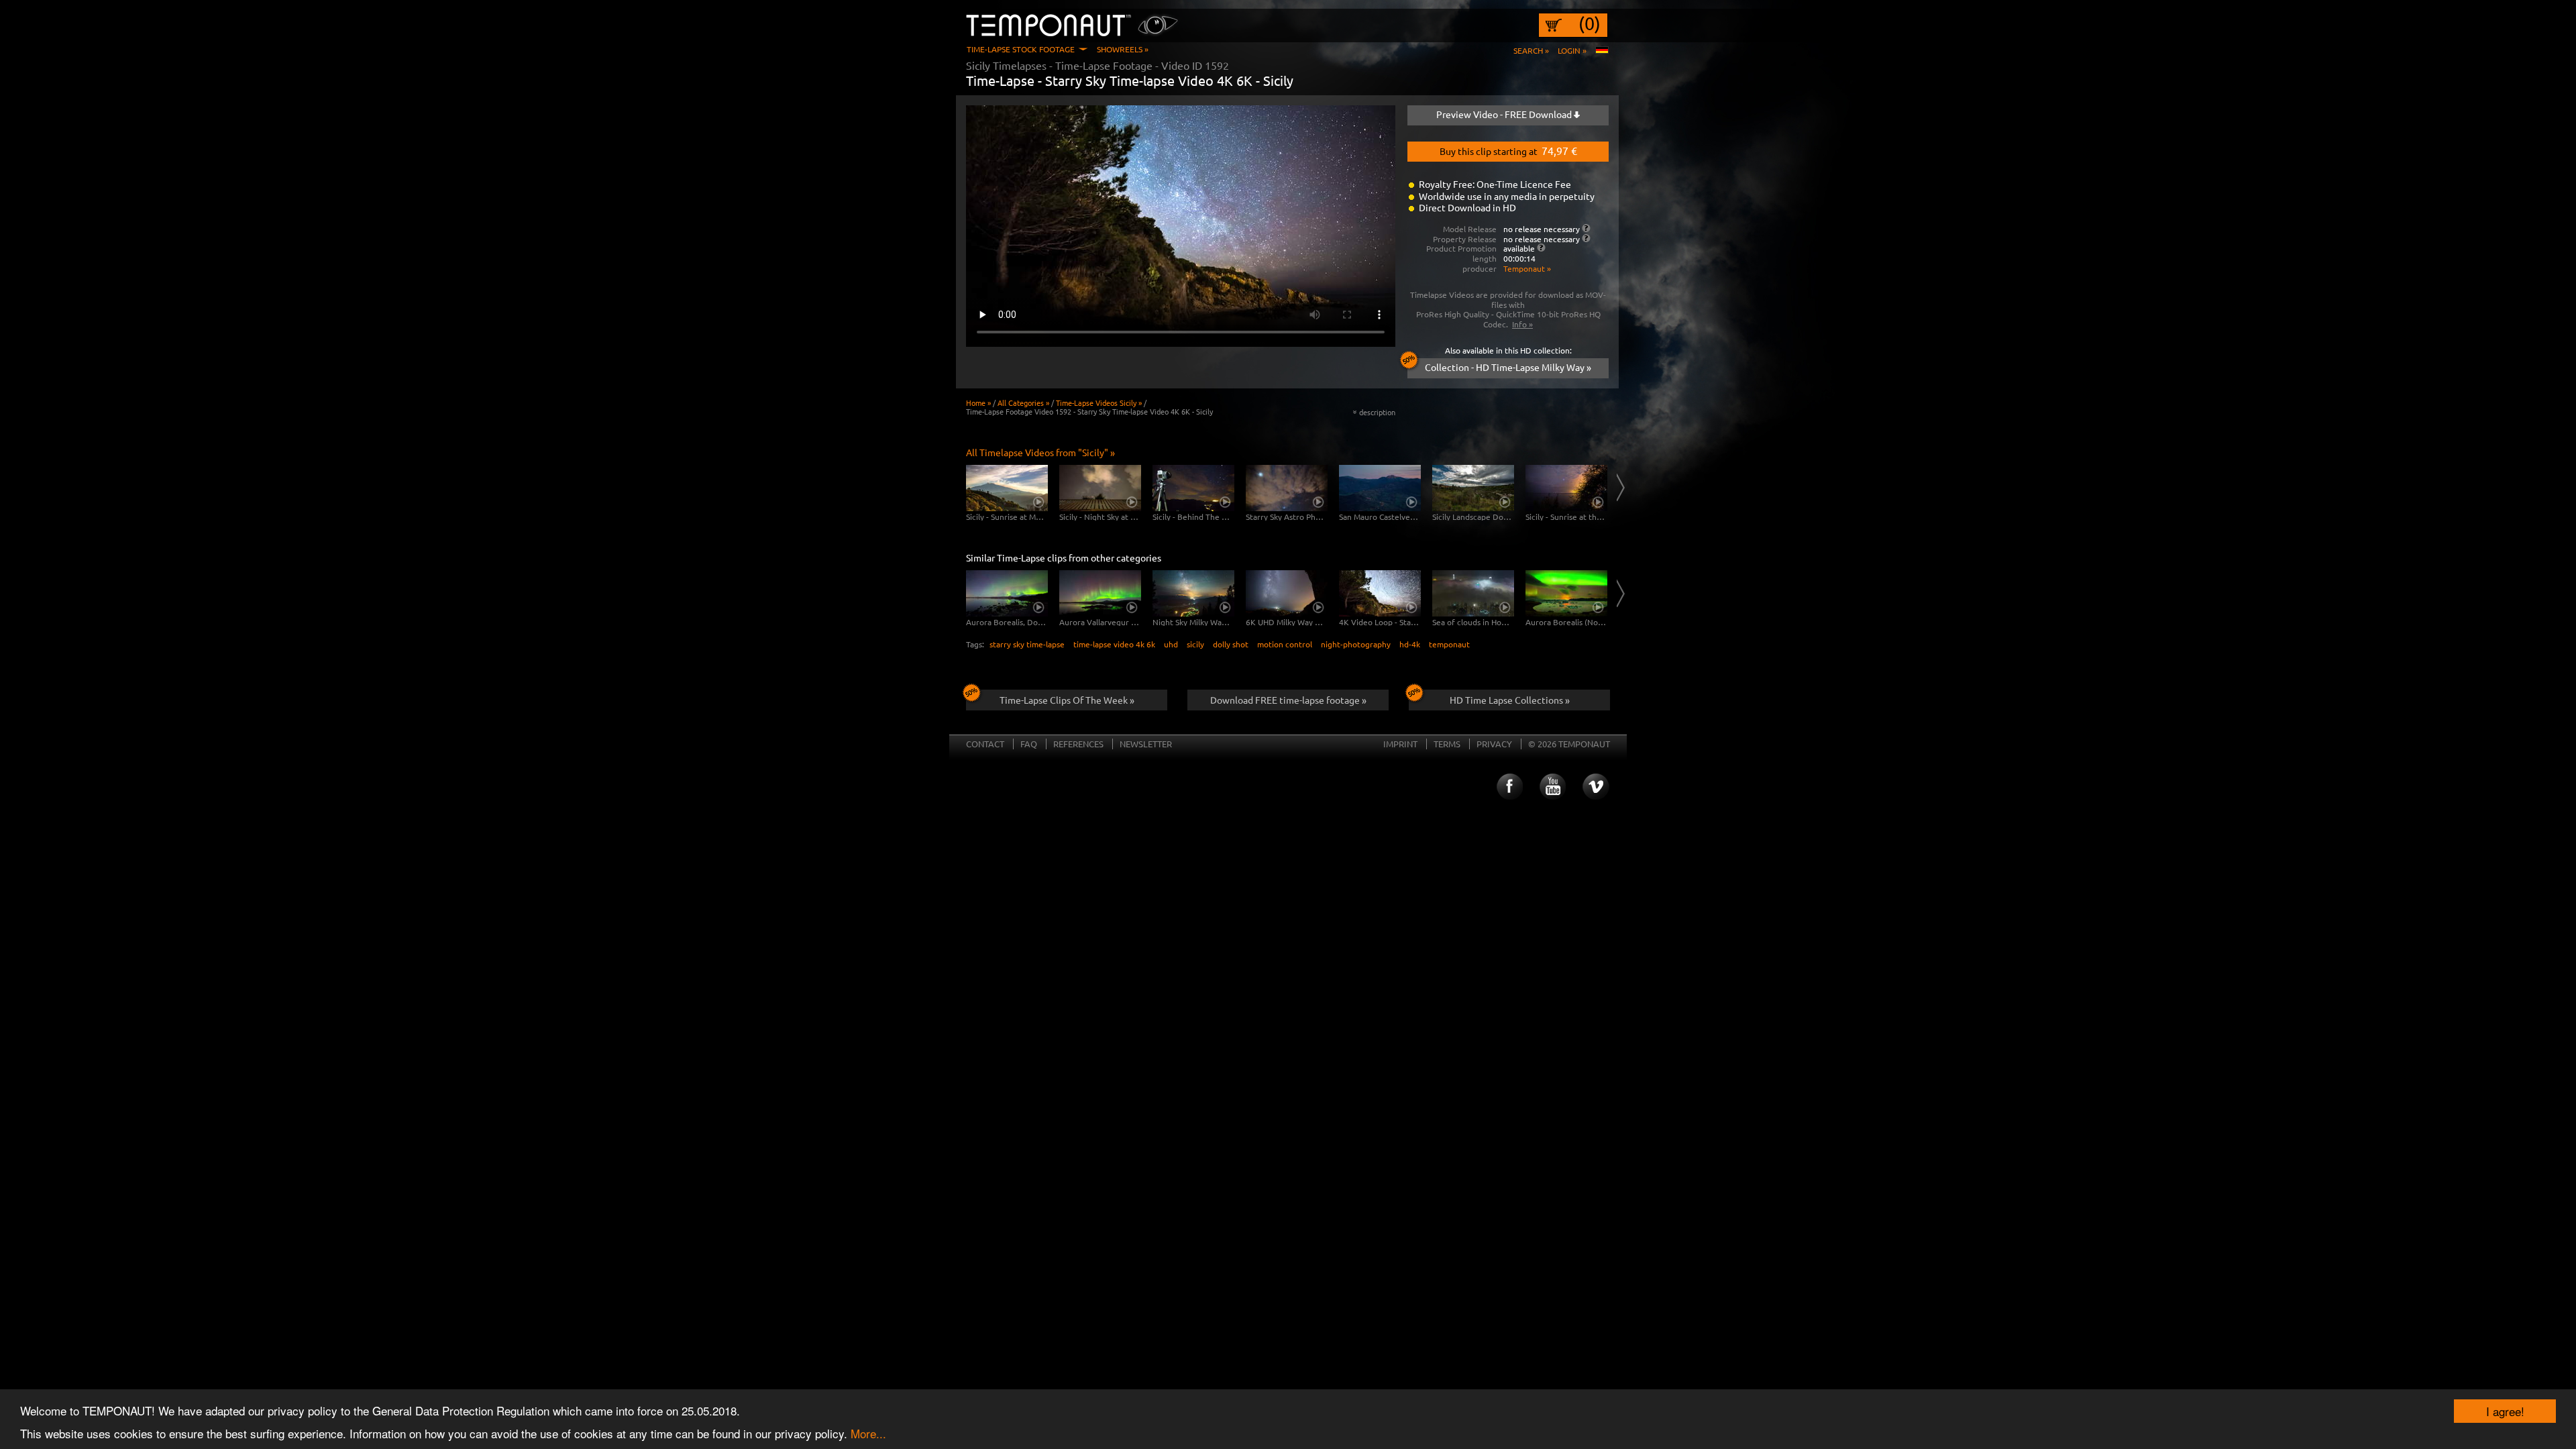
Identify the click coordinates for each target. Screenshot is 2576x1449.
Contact (985, 744)
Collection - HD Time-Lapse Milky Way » (1508, 367)
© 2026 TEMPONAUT (1569, 744)
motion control (1285, 644)
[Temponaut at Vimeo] (1596, 787)
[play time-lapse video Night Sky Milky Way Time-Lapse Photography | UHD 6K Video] (1193, 593)
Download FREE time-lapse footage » (1288, 700)
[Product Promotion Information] (1541, 248)
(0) (1590, 23)
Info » (1522, 324)
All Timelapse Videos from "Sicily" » (1040, 452)
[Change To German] (1602, 50)
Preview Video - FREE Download (1505, 114)
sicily (1195, 644)
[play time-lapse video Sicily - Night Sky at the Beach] (1100, 488)
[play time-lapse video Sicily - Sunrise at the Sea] (1566, 488)
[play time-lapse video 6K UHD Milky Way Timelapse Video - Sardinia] (1287, 593)
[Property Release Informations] (1586, 238)
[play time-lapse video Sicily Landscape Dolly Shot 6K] (1473, 488)
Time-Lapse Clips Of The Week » (1067, 700)
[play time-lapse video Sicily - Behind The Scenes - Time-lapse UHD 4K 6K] (1193, 488)
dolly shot (1231, 644)
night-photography (1356, 644)
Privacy (1494, 744)
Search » (1531, 50)
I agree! (2505, 1411)
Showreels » (1123, 49)
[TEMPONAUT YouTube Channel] (1552, 787)
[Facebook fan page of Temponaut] (1509, 787)
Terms (1447, 744)
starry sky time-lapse (1027, 644)
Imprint (1400, 744)
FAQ (1029, 744)
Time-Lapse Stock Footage (1021, 49)
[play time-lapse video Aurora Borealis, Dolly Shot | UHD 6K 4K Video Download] (1007, 593)
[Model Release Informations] (1586, 228)
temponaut (1449, 644)
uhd (1171, 644)
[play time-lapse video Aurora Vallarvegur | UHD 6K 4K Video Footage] (1100, 593)
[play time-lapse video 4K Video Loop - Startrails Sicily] (1380, 593)
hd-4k (1410, 644)
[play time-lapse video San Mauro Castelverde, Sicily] (1380, 488)
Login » (1572, 50)
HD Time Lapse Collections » (1510, 700)
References (1078, 744)
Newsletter (1146, 744)
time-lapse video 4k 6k (1114, 644)
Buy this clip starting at (1508, 150)
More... (868, 1433)
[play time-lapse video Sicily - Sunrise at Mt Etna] (1007, 488)
